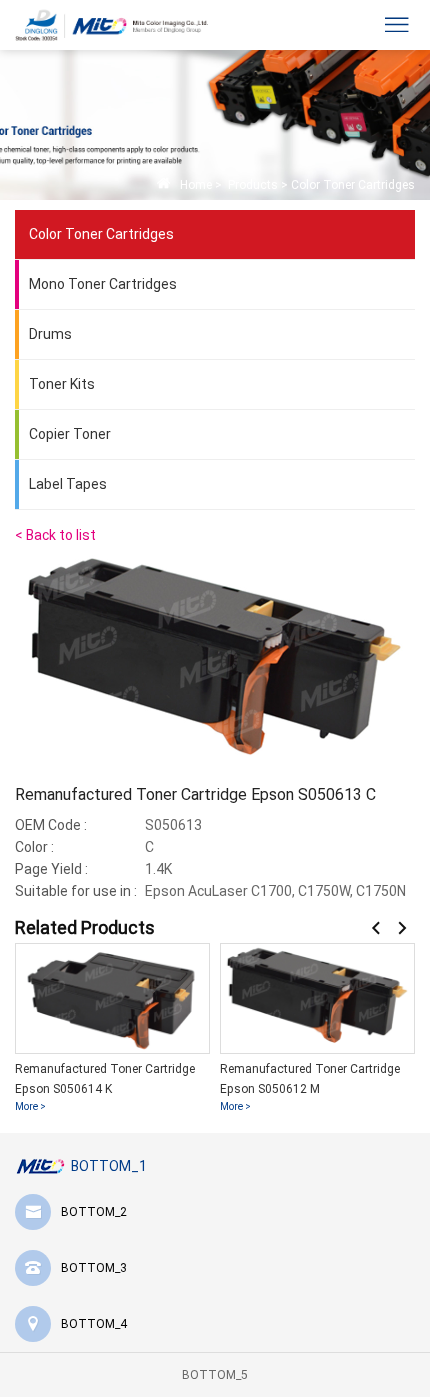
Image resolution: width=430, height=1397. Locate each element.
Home (196, 185)
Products (251, 185)
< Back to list (55, 535)
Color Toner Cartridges (353, 185)
